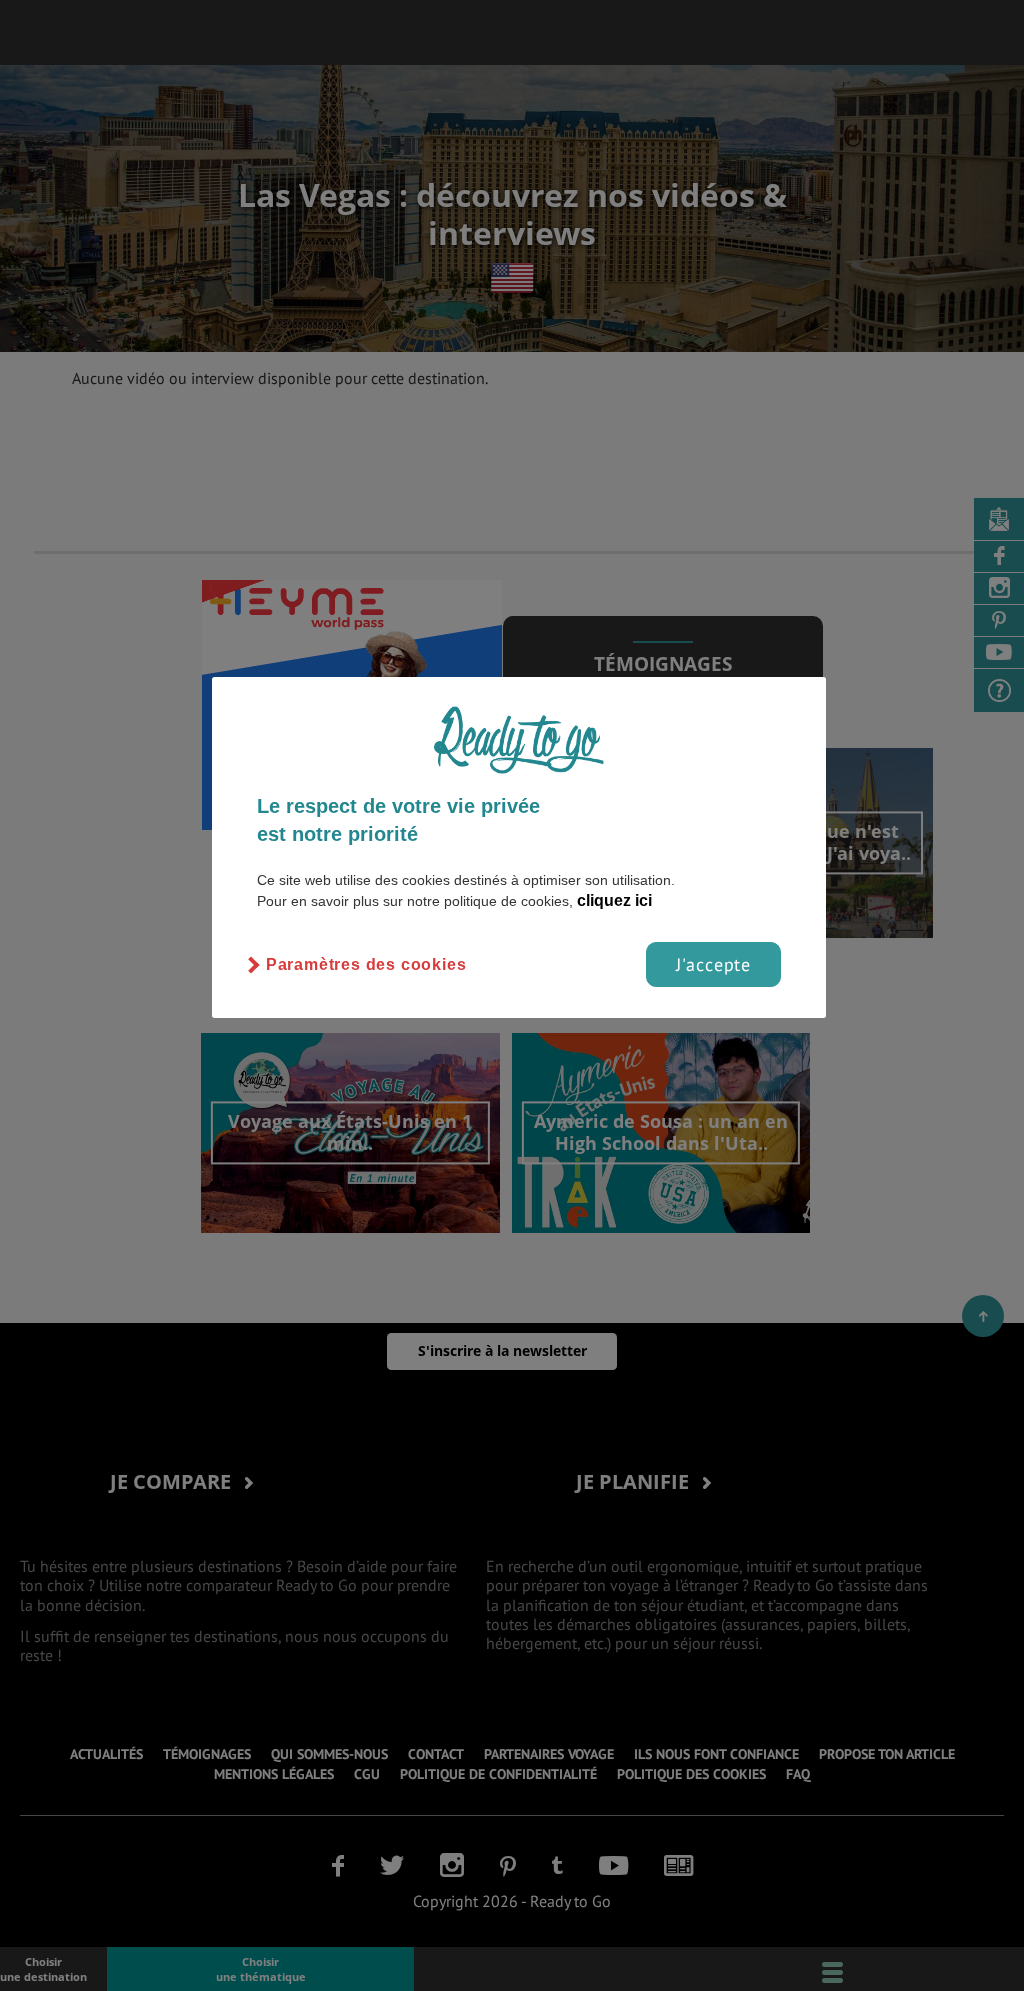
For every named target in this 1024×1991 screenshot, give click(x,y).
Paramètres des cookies (366, 964)
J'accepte (713, 964)
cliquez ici (614, 900)
